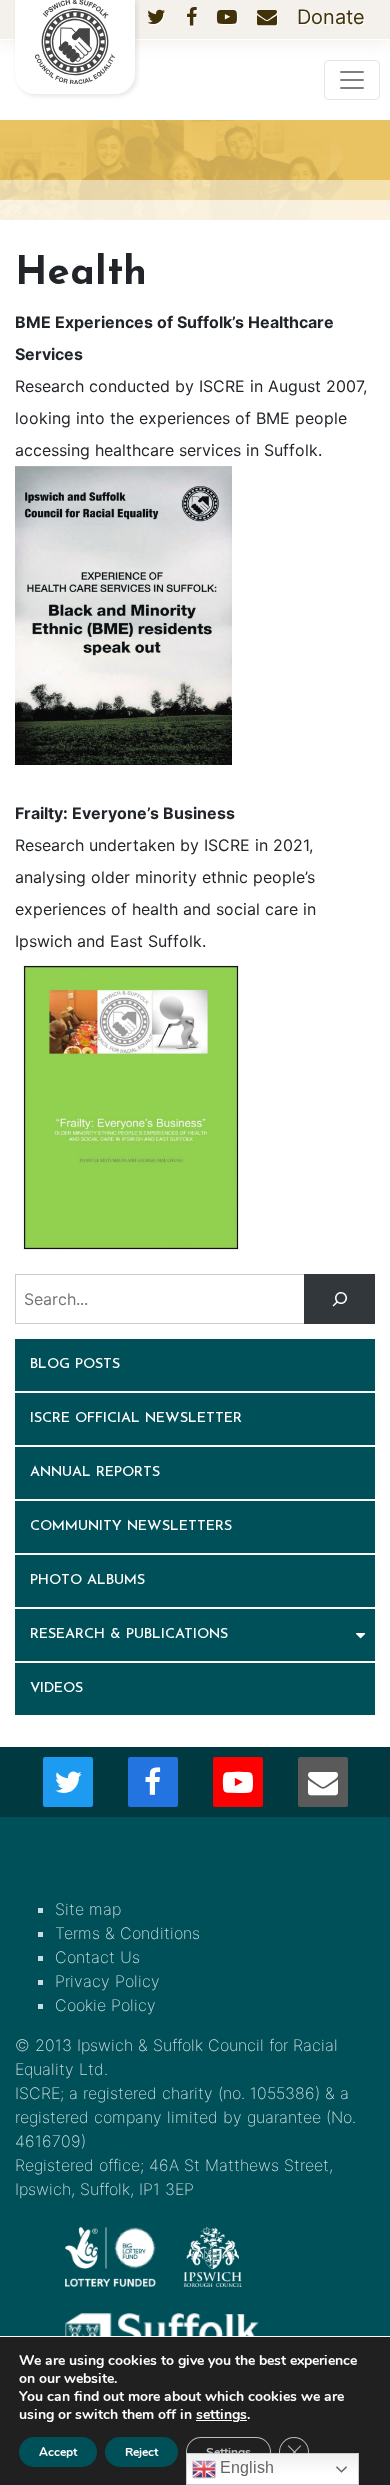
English (245, 2467)
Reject (141, 2452)
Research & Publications (129, 1634)
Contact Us (97, 1957)
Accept (58, 2452)
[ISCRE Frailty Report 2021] (131, 1106)
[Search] (339, 1299)
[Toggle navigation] (352, 80)
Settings (228, 2452)
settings (221, 2415)
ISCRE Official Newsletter (136, 1418)
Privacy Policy (107, 1981)
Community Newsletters (131, 1526)
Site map (88, 1909)
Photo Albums (87, 1580)
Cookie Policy (105, 2005)
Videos (56, 1688)
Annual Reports (95, 1472)
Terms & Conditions (127, 1933)
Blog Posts (75, 1364)
